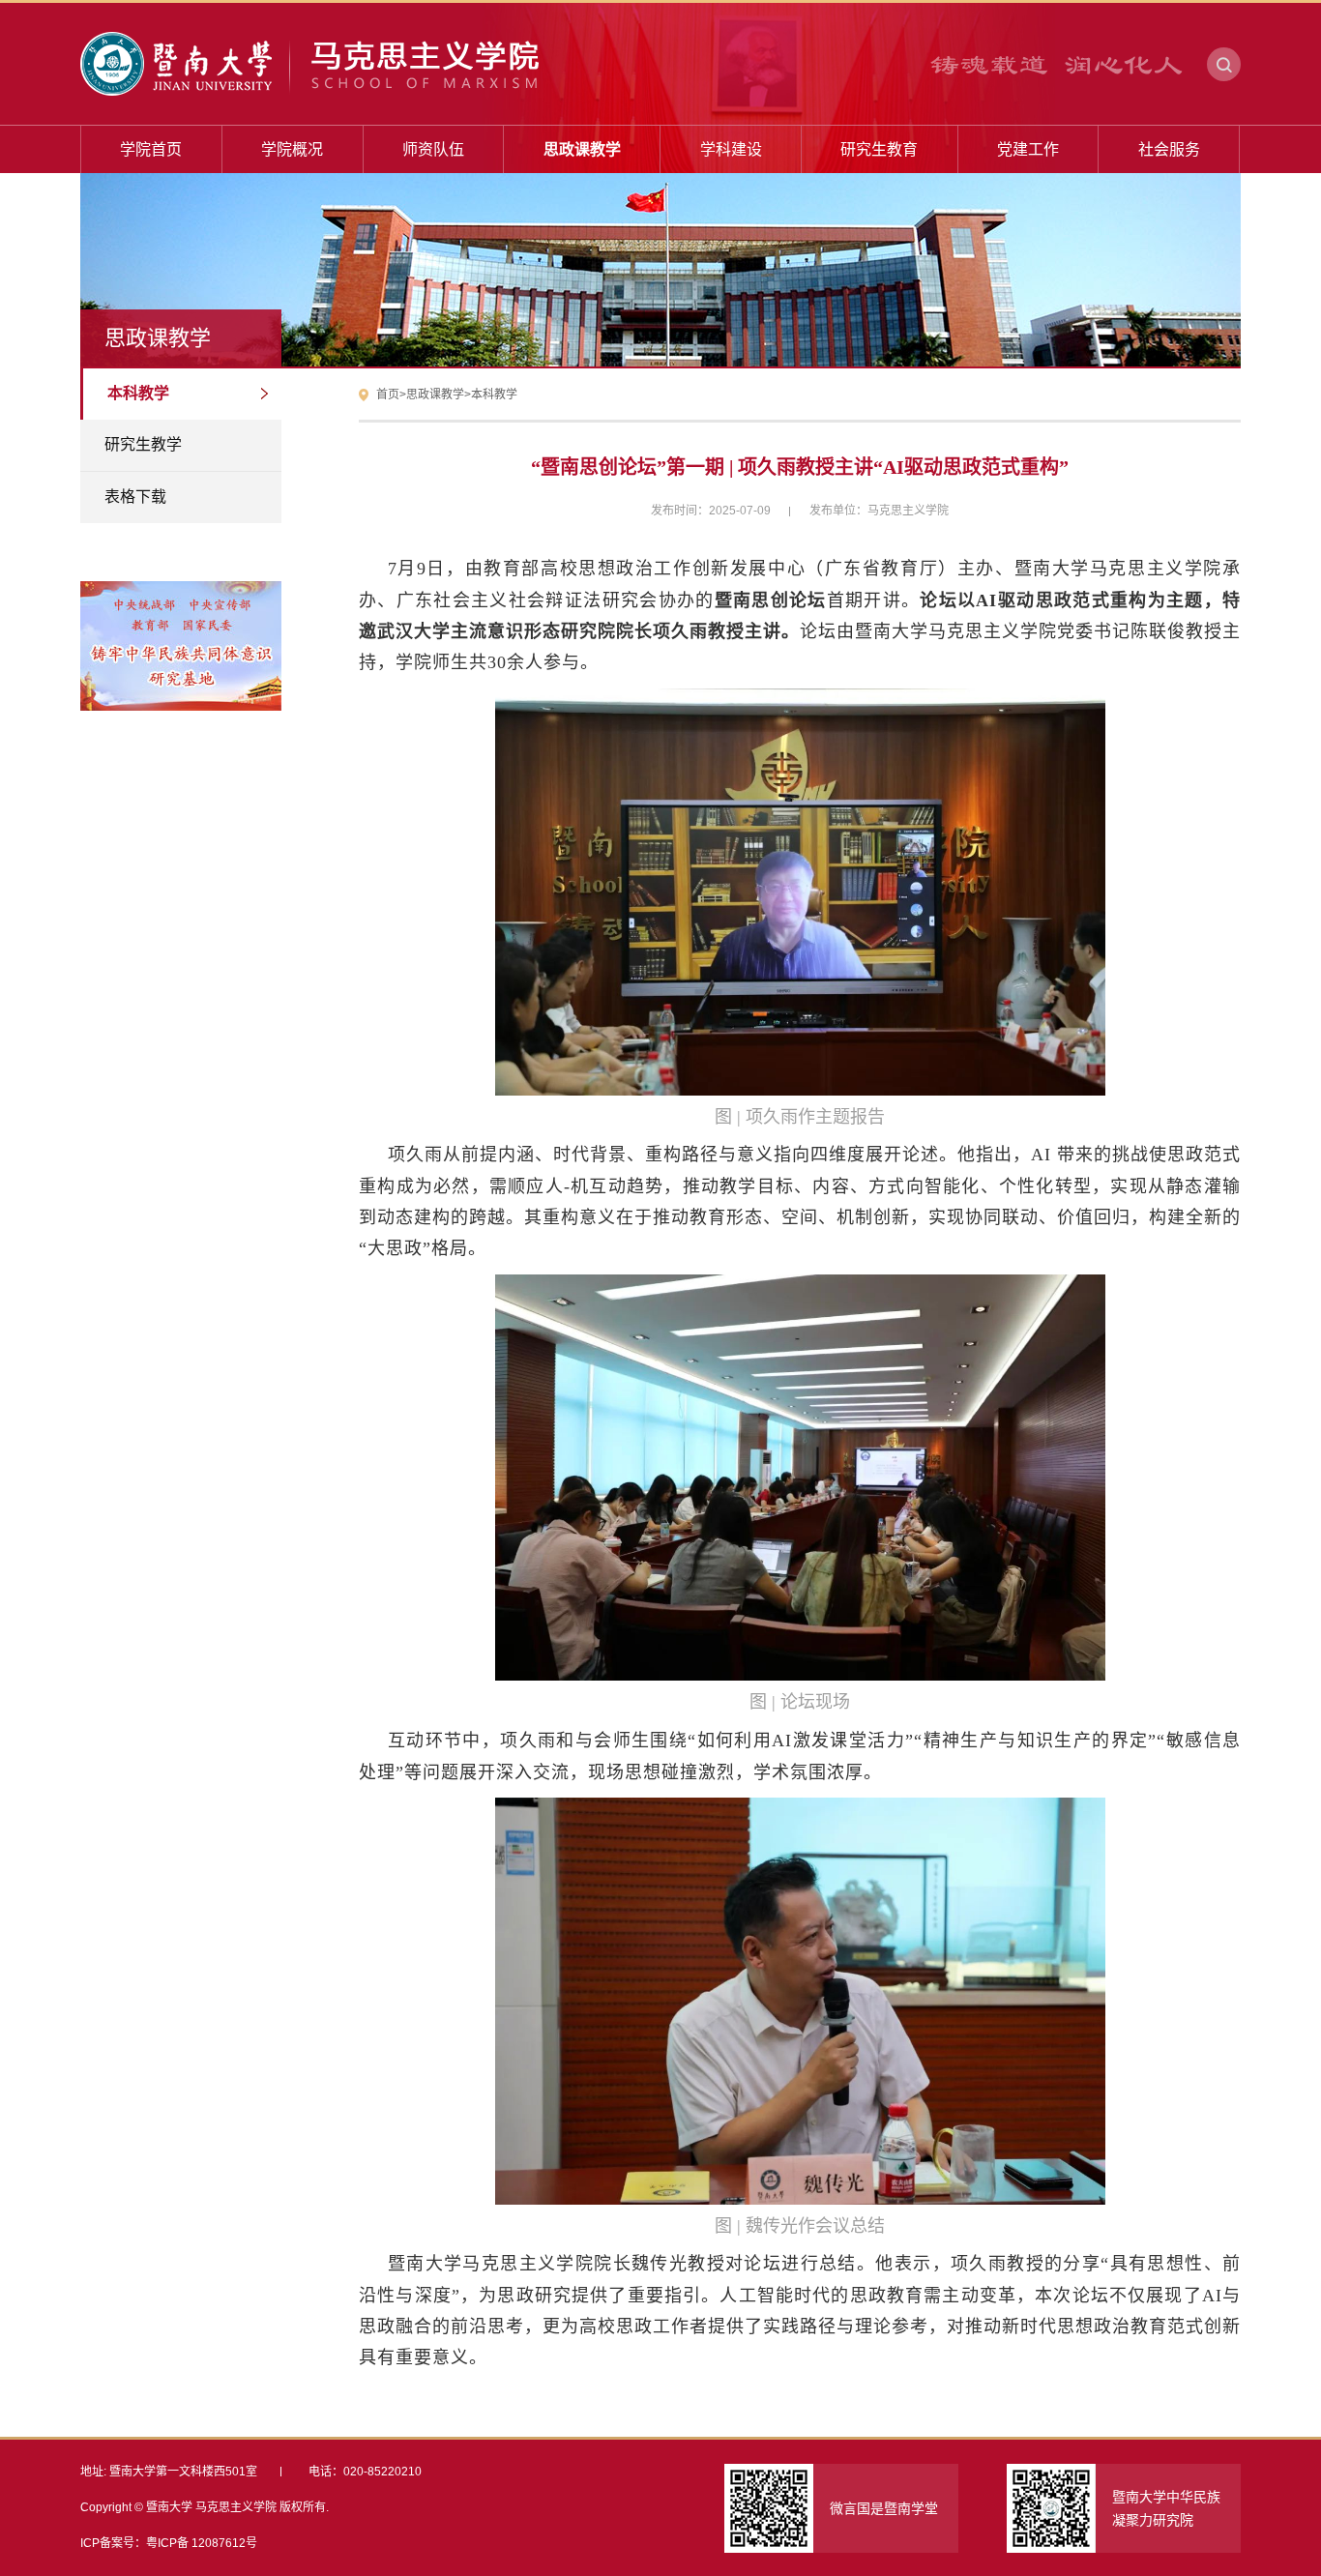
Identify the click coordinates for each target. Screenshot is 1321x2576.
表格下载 (135, 497)
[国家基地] (181, 615)
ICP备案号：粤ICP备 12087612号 (169, 2543)
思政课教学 (435, 395)
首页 (388, 395)
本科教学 (138, 393)
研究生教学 (143, 444)
